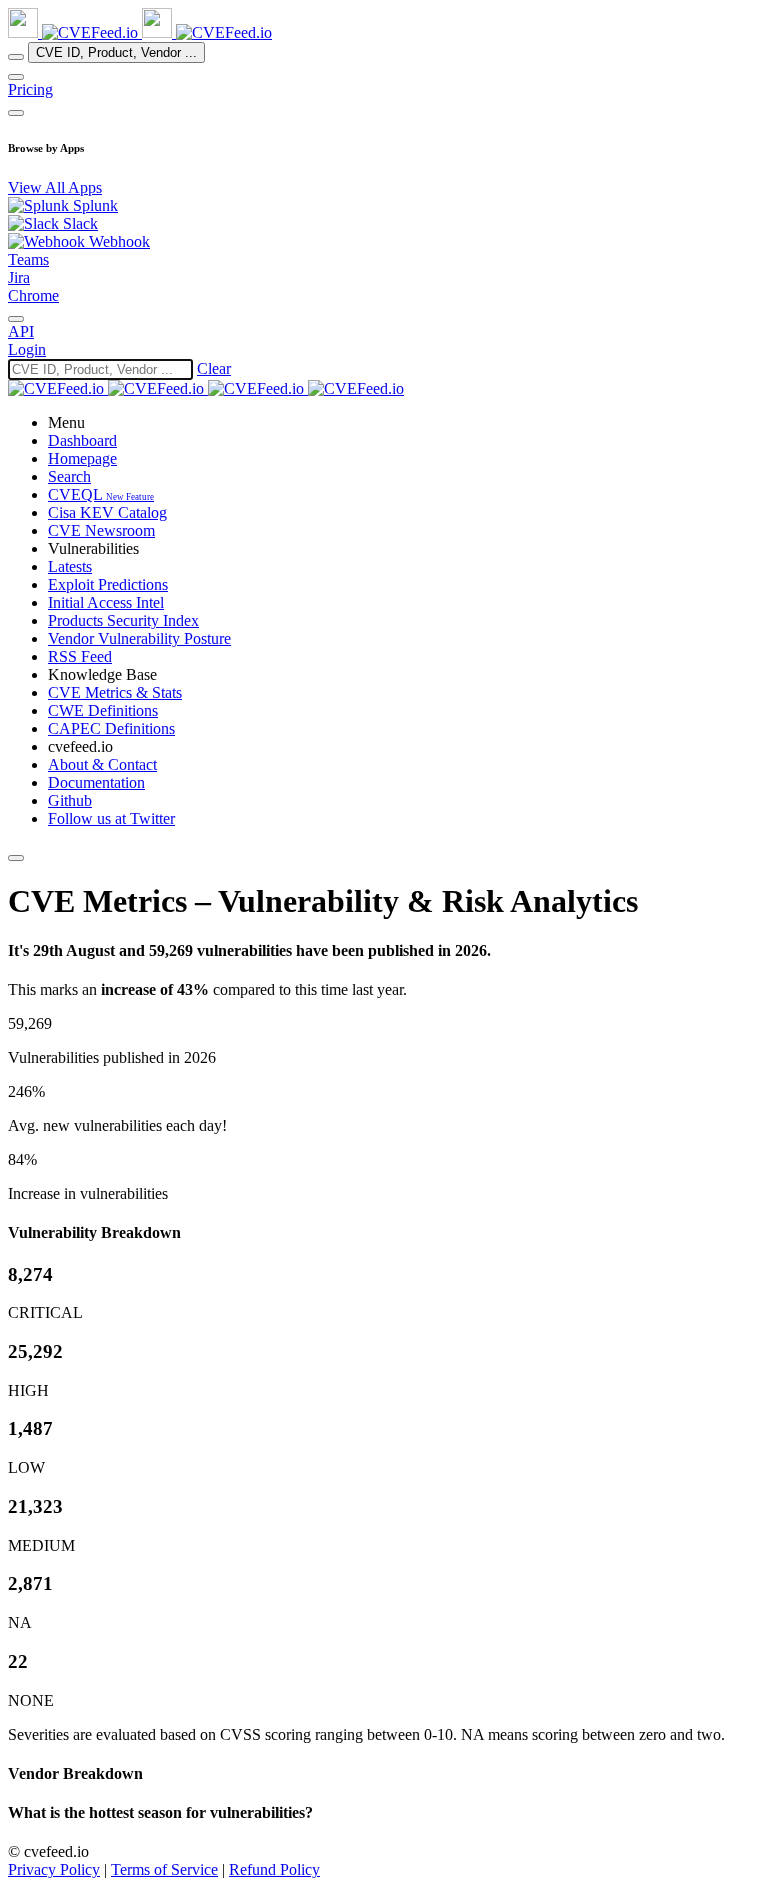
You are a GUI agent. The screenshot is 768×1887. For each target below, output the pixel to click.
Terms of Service (164, 1869)
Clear (214, 368)
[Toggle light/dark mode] (16, 319)
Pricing (30, 89)
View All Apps (55, 187)
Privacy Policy (54, 1869)
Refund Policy (274, 1869)
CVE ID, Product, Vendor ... (116, 52)
